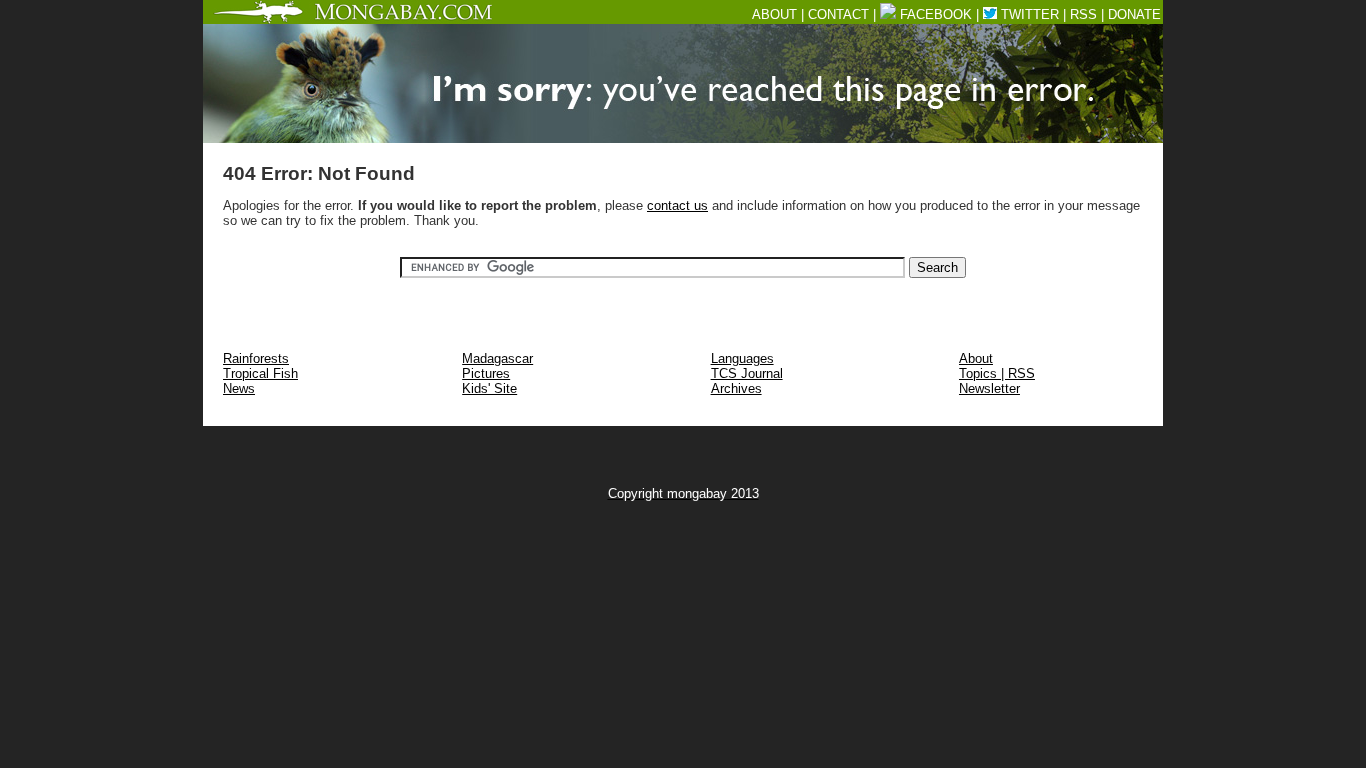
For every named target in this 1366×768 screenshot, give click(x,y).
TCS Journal (747, 373)
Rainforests (256, 358)
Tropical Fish (260, 373)
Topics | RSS (997, 373)
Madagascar (497, 358)
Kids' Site (489, 388)
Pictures (486, 373)
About (976, 358)
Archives (736, 388)
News (239, 388)
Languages (742, 358)
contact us (677, 205)
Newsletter (989, 388)
